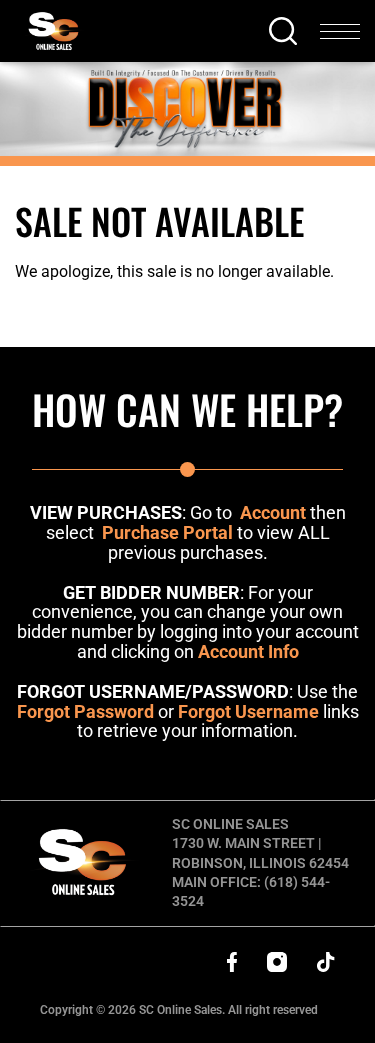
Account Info (248, 651)
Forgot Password (85, 711)
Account (273, 512)
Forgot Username (248, 711)
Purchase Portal (167, 532)
